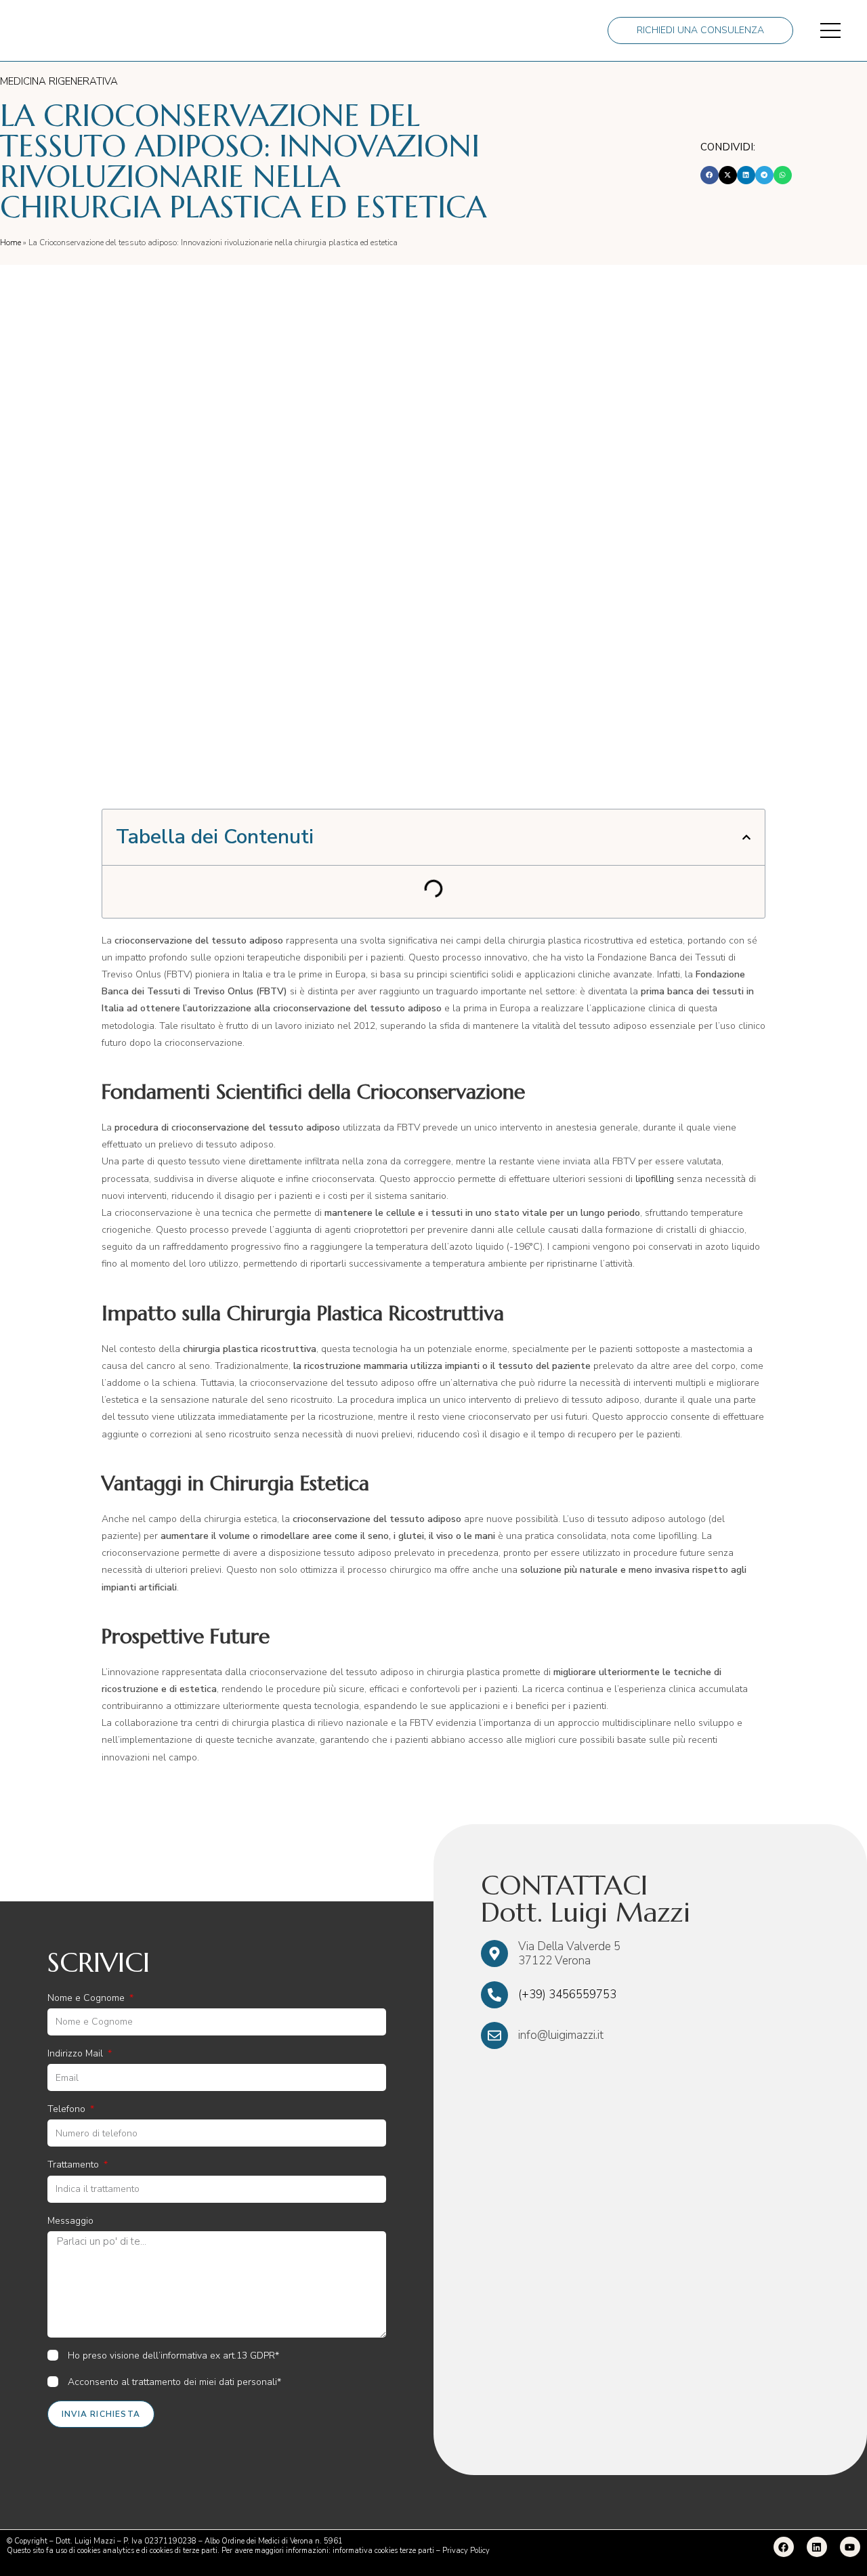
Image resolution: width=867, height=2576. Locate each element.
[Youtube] (850, 2547)
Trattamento (75, 2165)
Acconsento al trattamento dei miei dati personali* (174, 2382)
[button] (710, 175)
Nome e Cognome (87, 1998)
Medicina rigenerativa (59, 81)
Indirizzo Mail (77, 2053)
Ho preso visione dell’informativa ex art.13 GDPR (171, 2356)
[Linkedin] (817, 2547)
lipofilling (655, 1179)
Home (10, 242)
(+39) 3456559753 (567, 1994)
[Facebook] (784, 2547)
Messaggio (70, 2221)
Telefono (68, 2109)
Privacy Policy (466, 2551)
